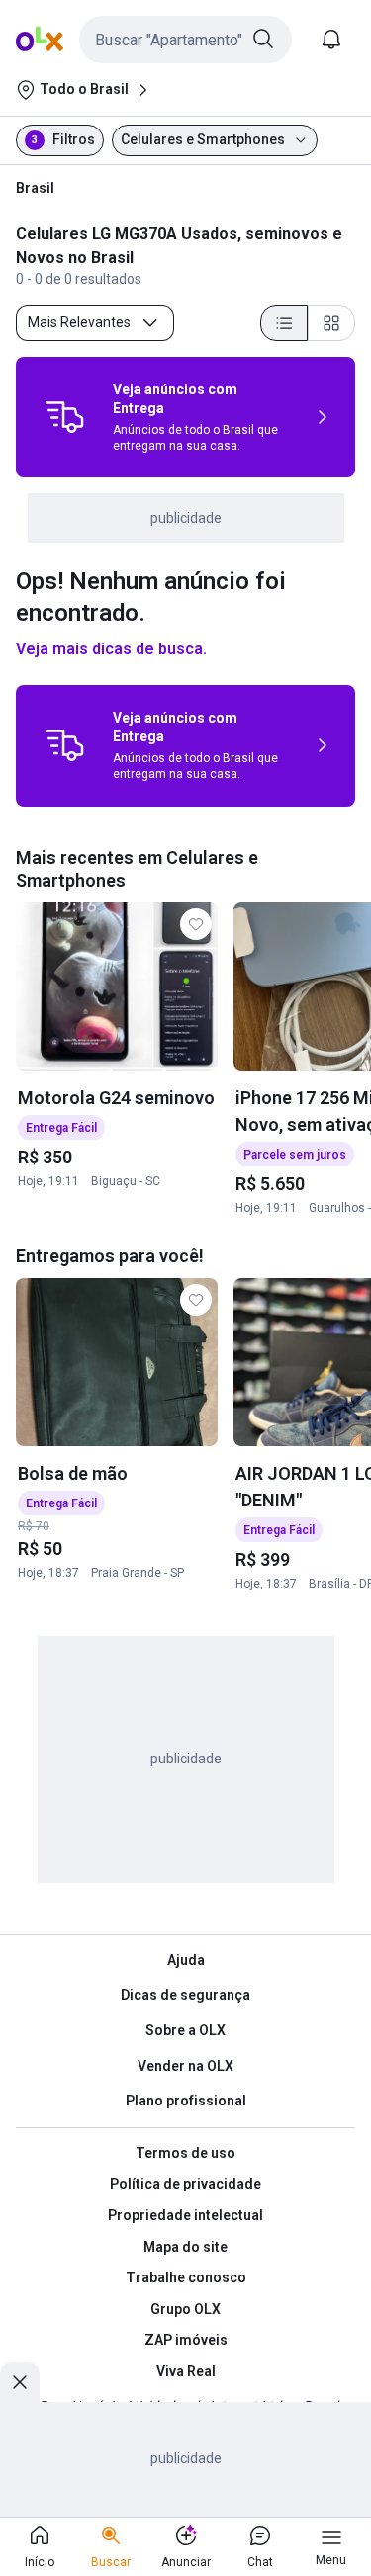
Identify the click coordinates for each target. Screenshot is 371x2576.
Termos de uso (185, 2153)
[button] (185, 40)
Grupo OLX (185, 2309)
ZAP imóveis (186, 2340)
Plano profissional (186, 2101)
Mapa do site (185, 2247)
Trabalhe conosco (186, 2277)
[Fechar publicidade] (20, 2382)
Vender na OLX (185, 2066)
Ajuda (186, 1960)
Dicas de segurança (185, 1995)
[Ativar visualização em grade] (331, 323)
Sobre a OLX (185, 2030)
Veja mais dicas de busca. (111, 649)
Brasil (35, 188)
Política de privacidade (185, 2184)
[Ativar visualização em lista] (284, 323)
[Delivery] (64, 417)
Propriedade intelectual (185, 2215)
